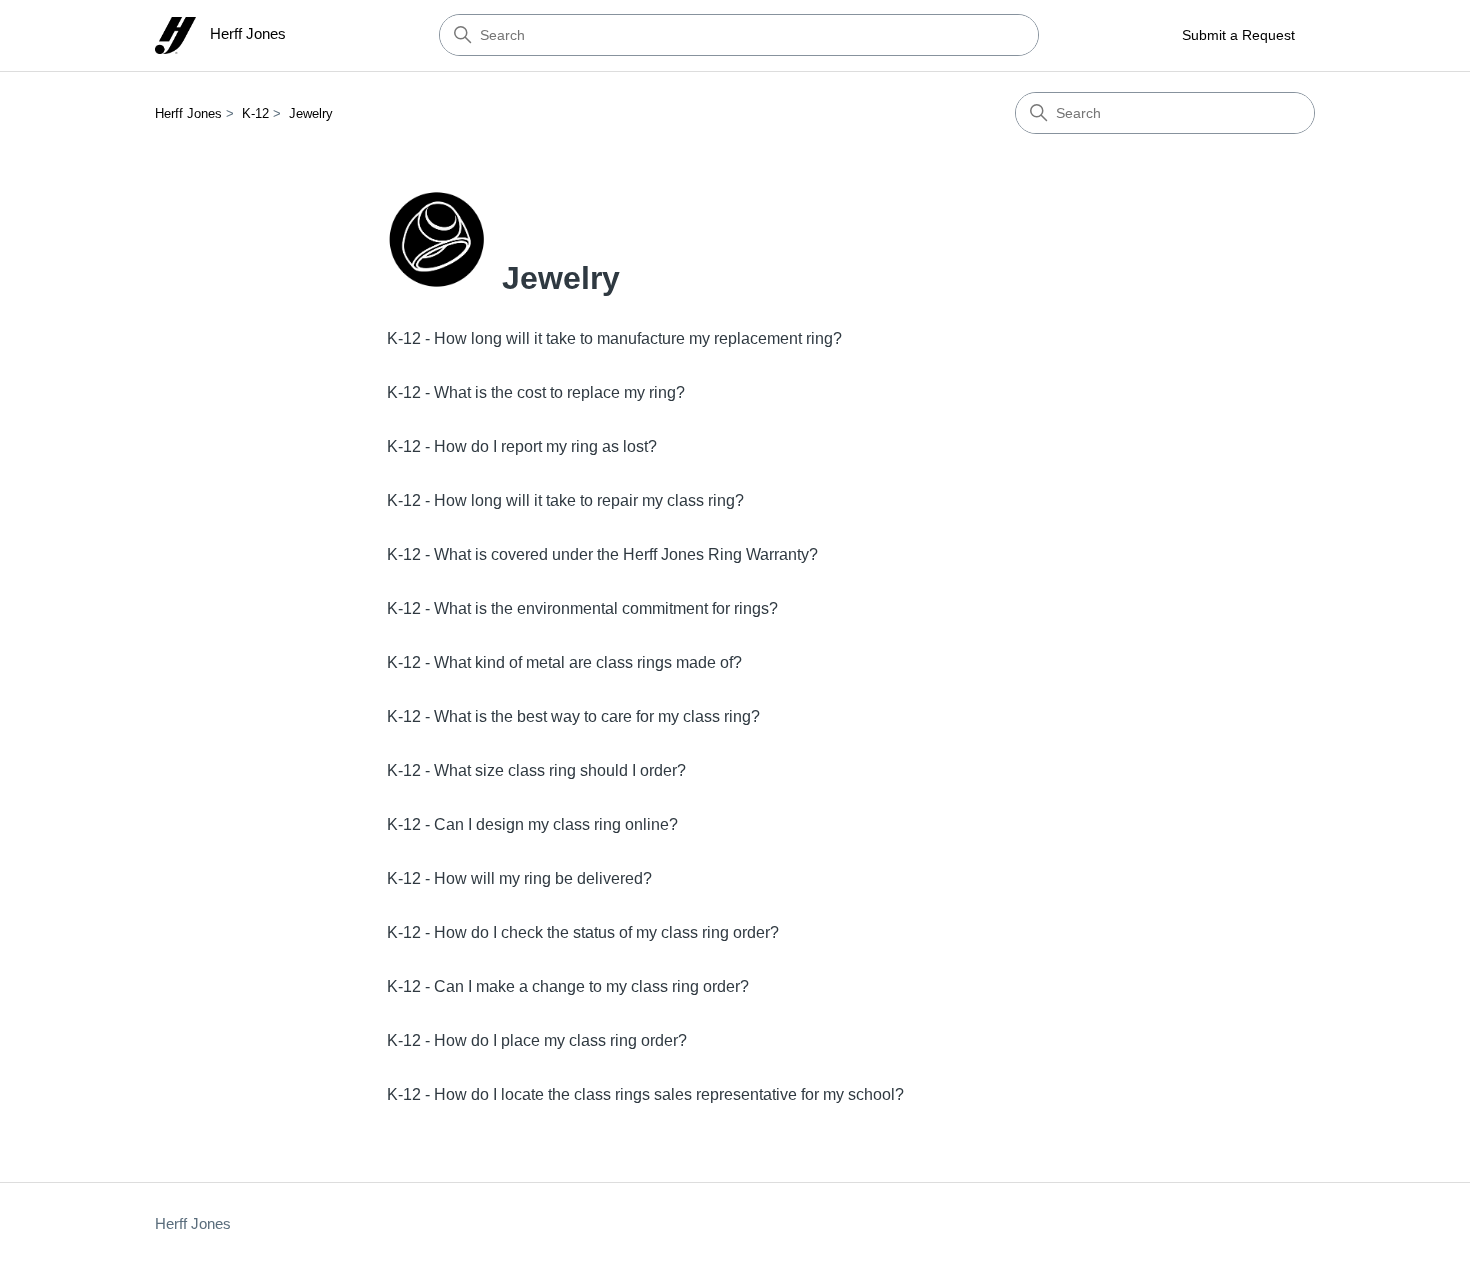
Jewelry (311, 113)
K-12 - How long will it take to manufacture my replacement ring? (614, 338)
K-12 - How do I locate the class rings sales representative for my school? (645, 1094)
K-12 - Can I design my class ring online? (532, 824)
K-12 (255, 113)
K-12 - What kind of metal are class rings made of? (564, 662)
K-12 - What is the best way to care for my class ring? (573, 716)
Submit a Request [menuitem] (1238, 35)
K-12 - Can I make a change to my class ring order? (568, 986)
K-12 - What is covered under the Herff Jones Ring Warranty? (602, 554)
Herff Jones (188, 113)
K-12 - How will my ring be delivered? (519, 878)
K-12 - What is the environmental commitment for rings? (582, 608)
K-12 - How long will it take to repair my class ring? (565, 500)
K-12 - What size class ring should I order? (536, 770)
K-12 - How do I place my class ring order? (537, 1040)
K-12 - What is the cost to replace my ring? (536, 392)
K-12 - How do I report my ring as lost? (522, 446)
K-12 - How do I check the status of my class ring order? (583, 932)
